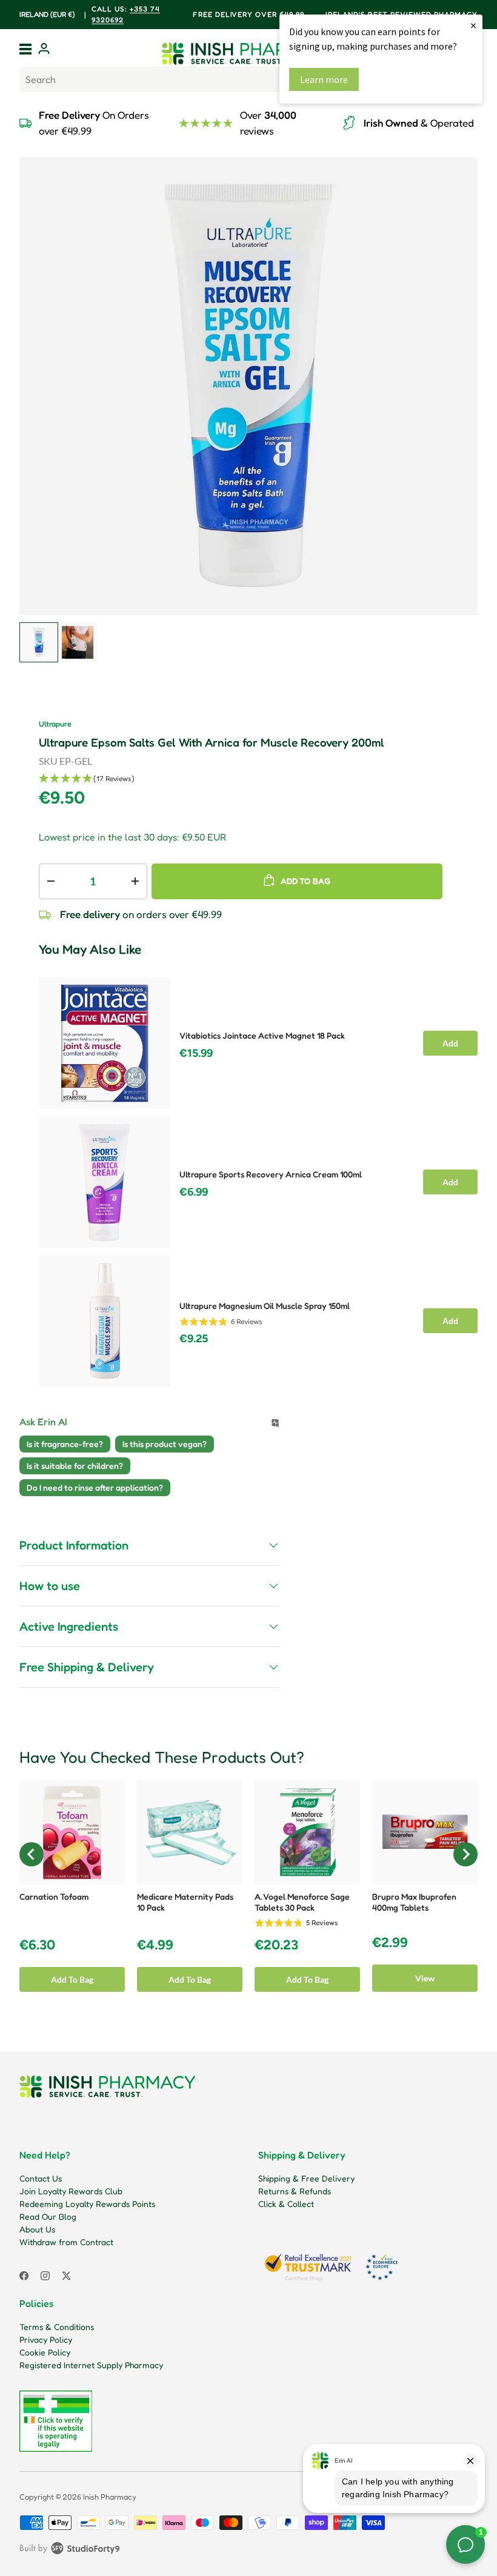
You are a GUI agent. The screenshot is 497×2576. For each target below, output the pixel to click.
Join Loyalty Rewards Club (71, 2191)
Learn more (324, 79)
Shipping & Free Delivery (306, 2178)
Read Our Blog (48, 2216)
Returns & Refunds (295, 2191)
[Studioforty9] (70, 2551)
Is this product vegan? (165, 1444)
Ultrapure (55, 724)
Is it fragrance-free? (65, 1444)
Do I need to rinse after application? (95, 1487)
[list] (248, 386)
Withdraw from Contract (66, 2242)
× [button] (473, 25)
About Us (37, 2229)
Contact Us (41, 2178)
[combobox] (248, 79)
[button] (258, 779)
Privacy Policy (46, 2339)
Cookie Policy (45, 2352)
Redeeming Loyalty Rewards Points (87, 2204)
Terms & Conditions (57, 2327)
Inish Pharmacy (110, 2497)
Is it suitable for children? (75, 1466)
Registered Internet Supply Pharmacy (91, 2365)
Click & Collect (286, 2204)
